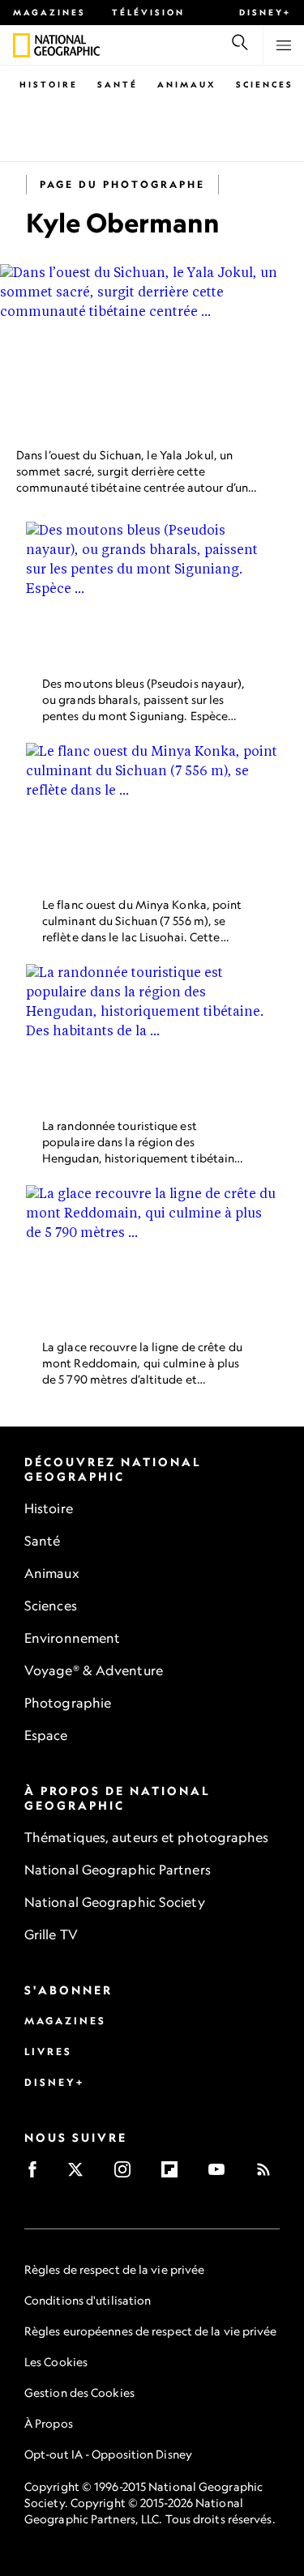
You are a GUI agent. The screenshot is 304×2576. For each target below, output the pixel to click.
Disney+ (265, 12)
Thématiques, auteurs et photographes (147, 1837)
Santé (118, 84)
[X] (81, 2175)
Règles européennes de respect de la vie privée (151, 2331)
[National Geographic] (21, 45)
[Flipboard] (175, 2175)
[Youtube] (222, 2175)
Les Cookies (56, 2362)
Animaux (187, 84)
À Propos (49, 2423)
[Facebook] (38, 2175)
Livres (48, 2051)
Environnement (72, 1638)
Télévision (148, 12)
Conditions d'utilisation (88, 2300)
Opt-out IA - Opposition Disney (108, 2454)
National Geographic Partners (118, 1870)
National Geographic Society (115, 1902)
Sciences (265, 84)
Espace (46, 1735)
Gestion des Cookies (79, 2393)
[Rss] (269, 2175)
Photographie (68, 1703)
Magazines (49, 12)
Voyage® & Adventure (94, 1670)
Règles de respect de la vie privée (114, 2269)
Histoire (49, 84)
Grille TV (51, 1934)
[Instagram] (128, 2175)
